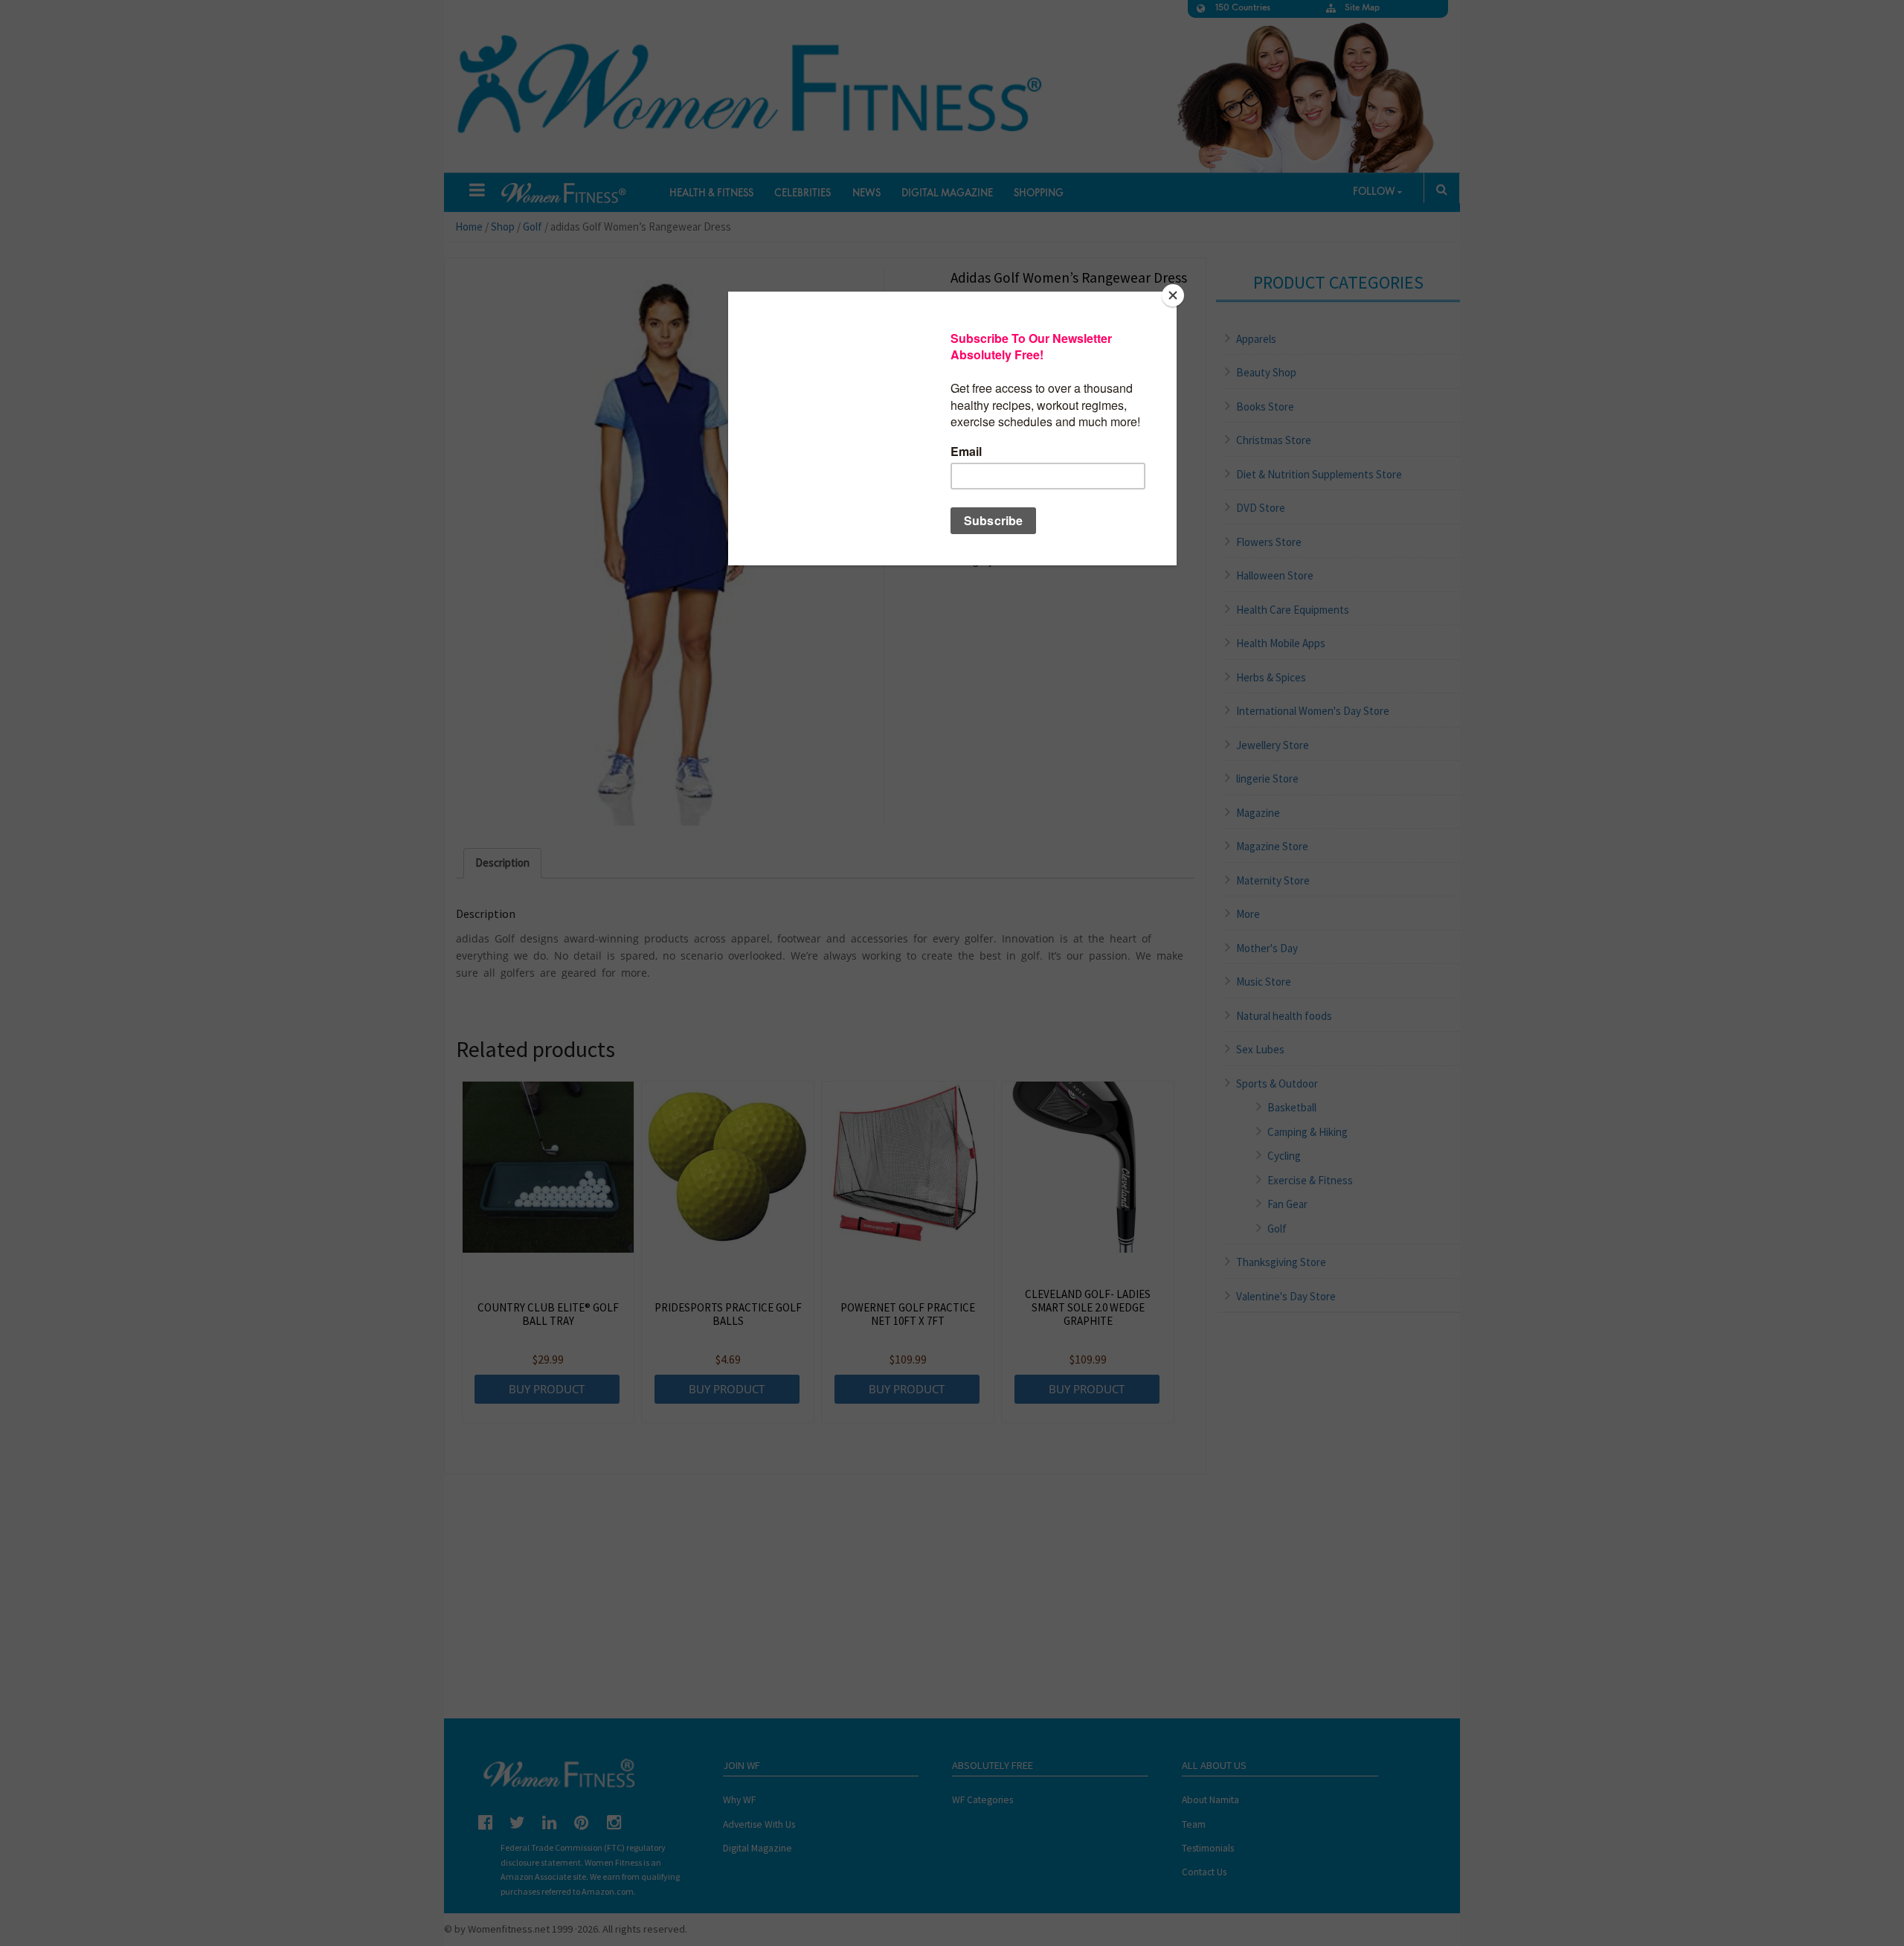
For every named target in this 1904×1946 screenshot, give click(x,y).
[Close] (1173, 295)
